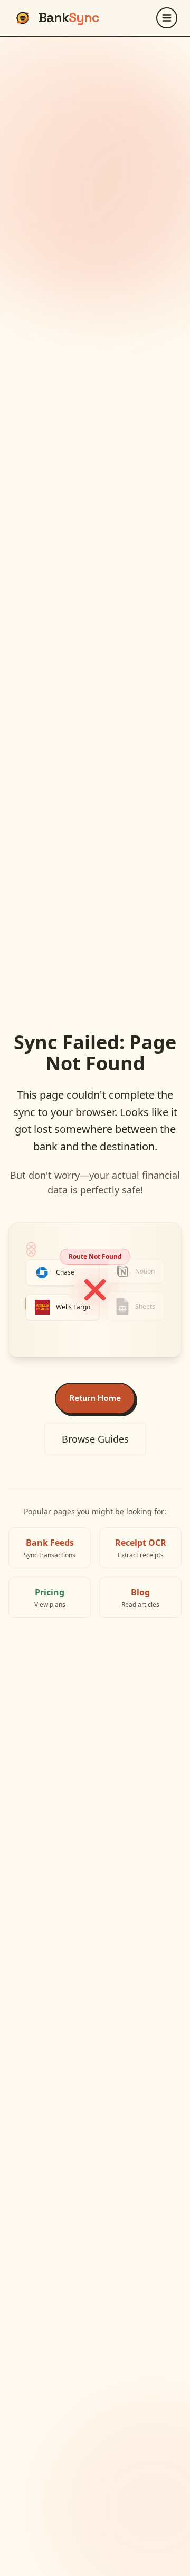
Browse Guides (95, 1439)
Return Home (95, 1398)
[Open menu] (167, 18)
